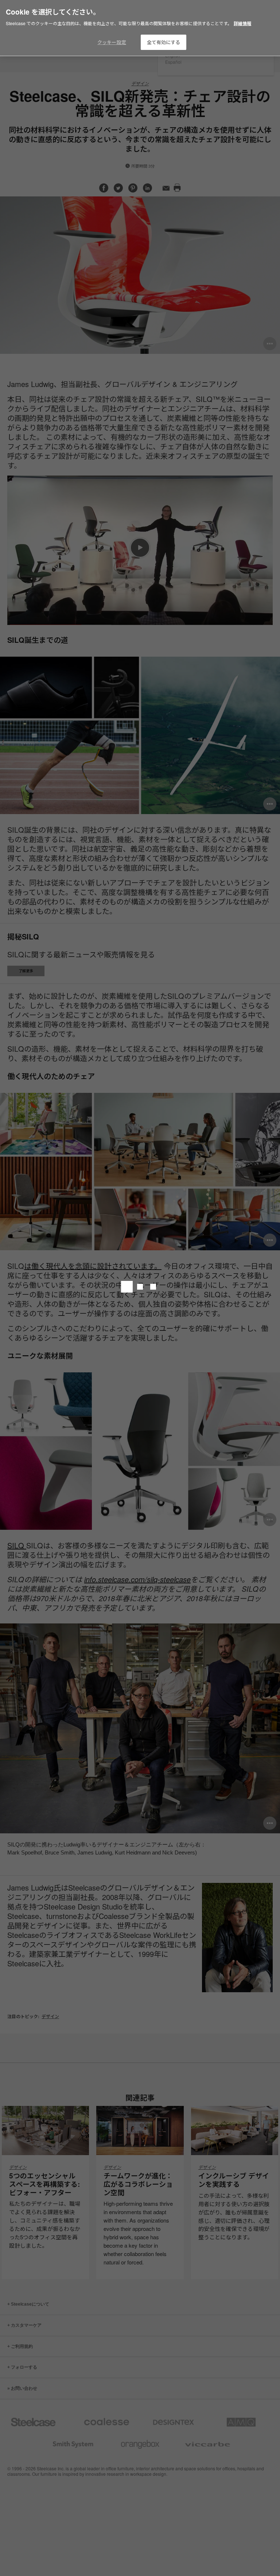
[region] (140, 28)
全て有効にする (164, 42)
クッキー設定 (112, 42)
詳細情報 (242, 23)
